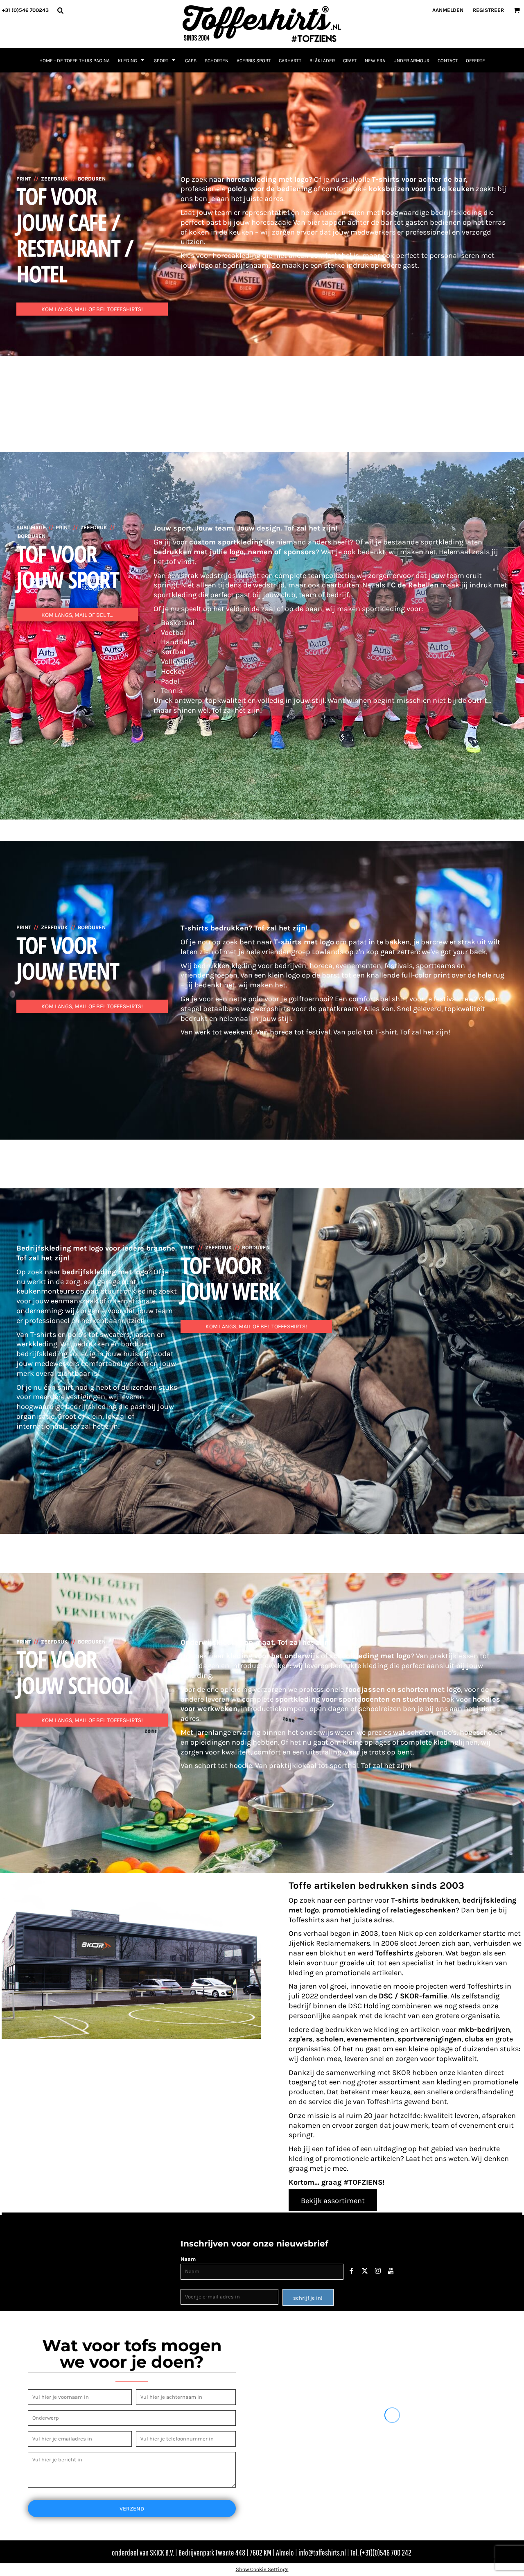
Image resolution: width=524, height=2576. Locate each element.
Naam (188, 2259)
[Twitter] (365, 2271)
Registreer (488, 10)
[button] (60, 10)
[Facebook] (352, 2271)
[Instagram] (378, 2271)
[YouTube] (391, 2271)
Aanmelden (448, 10)
